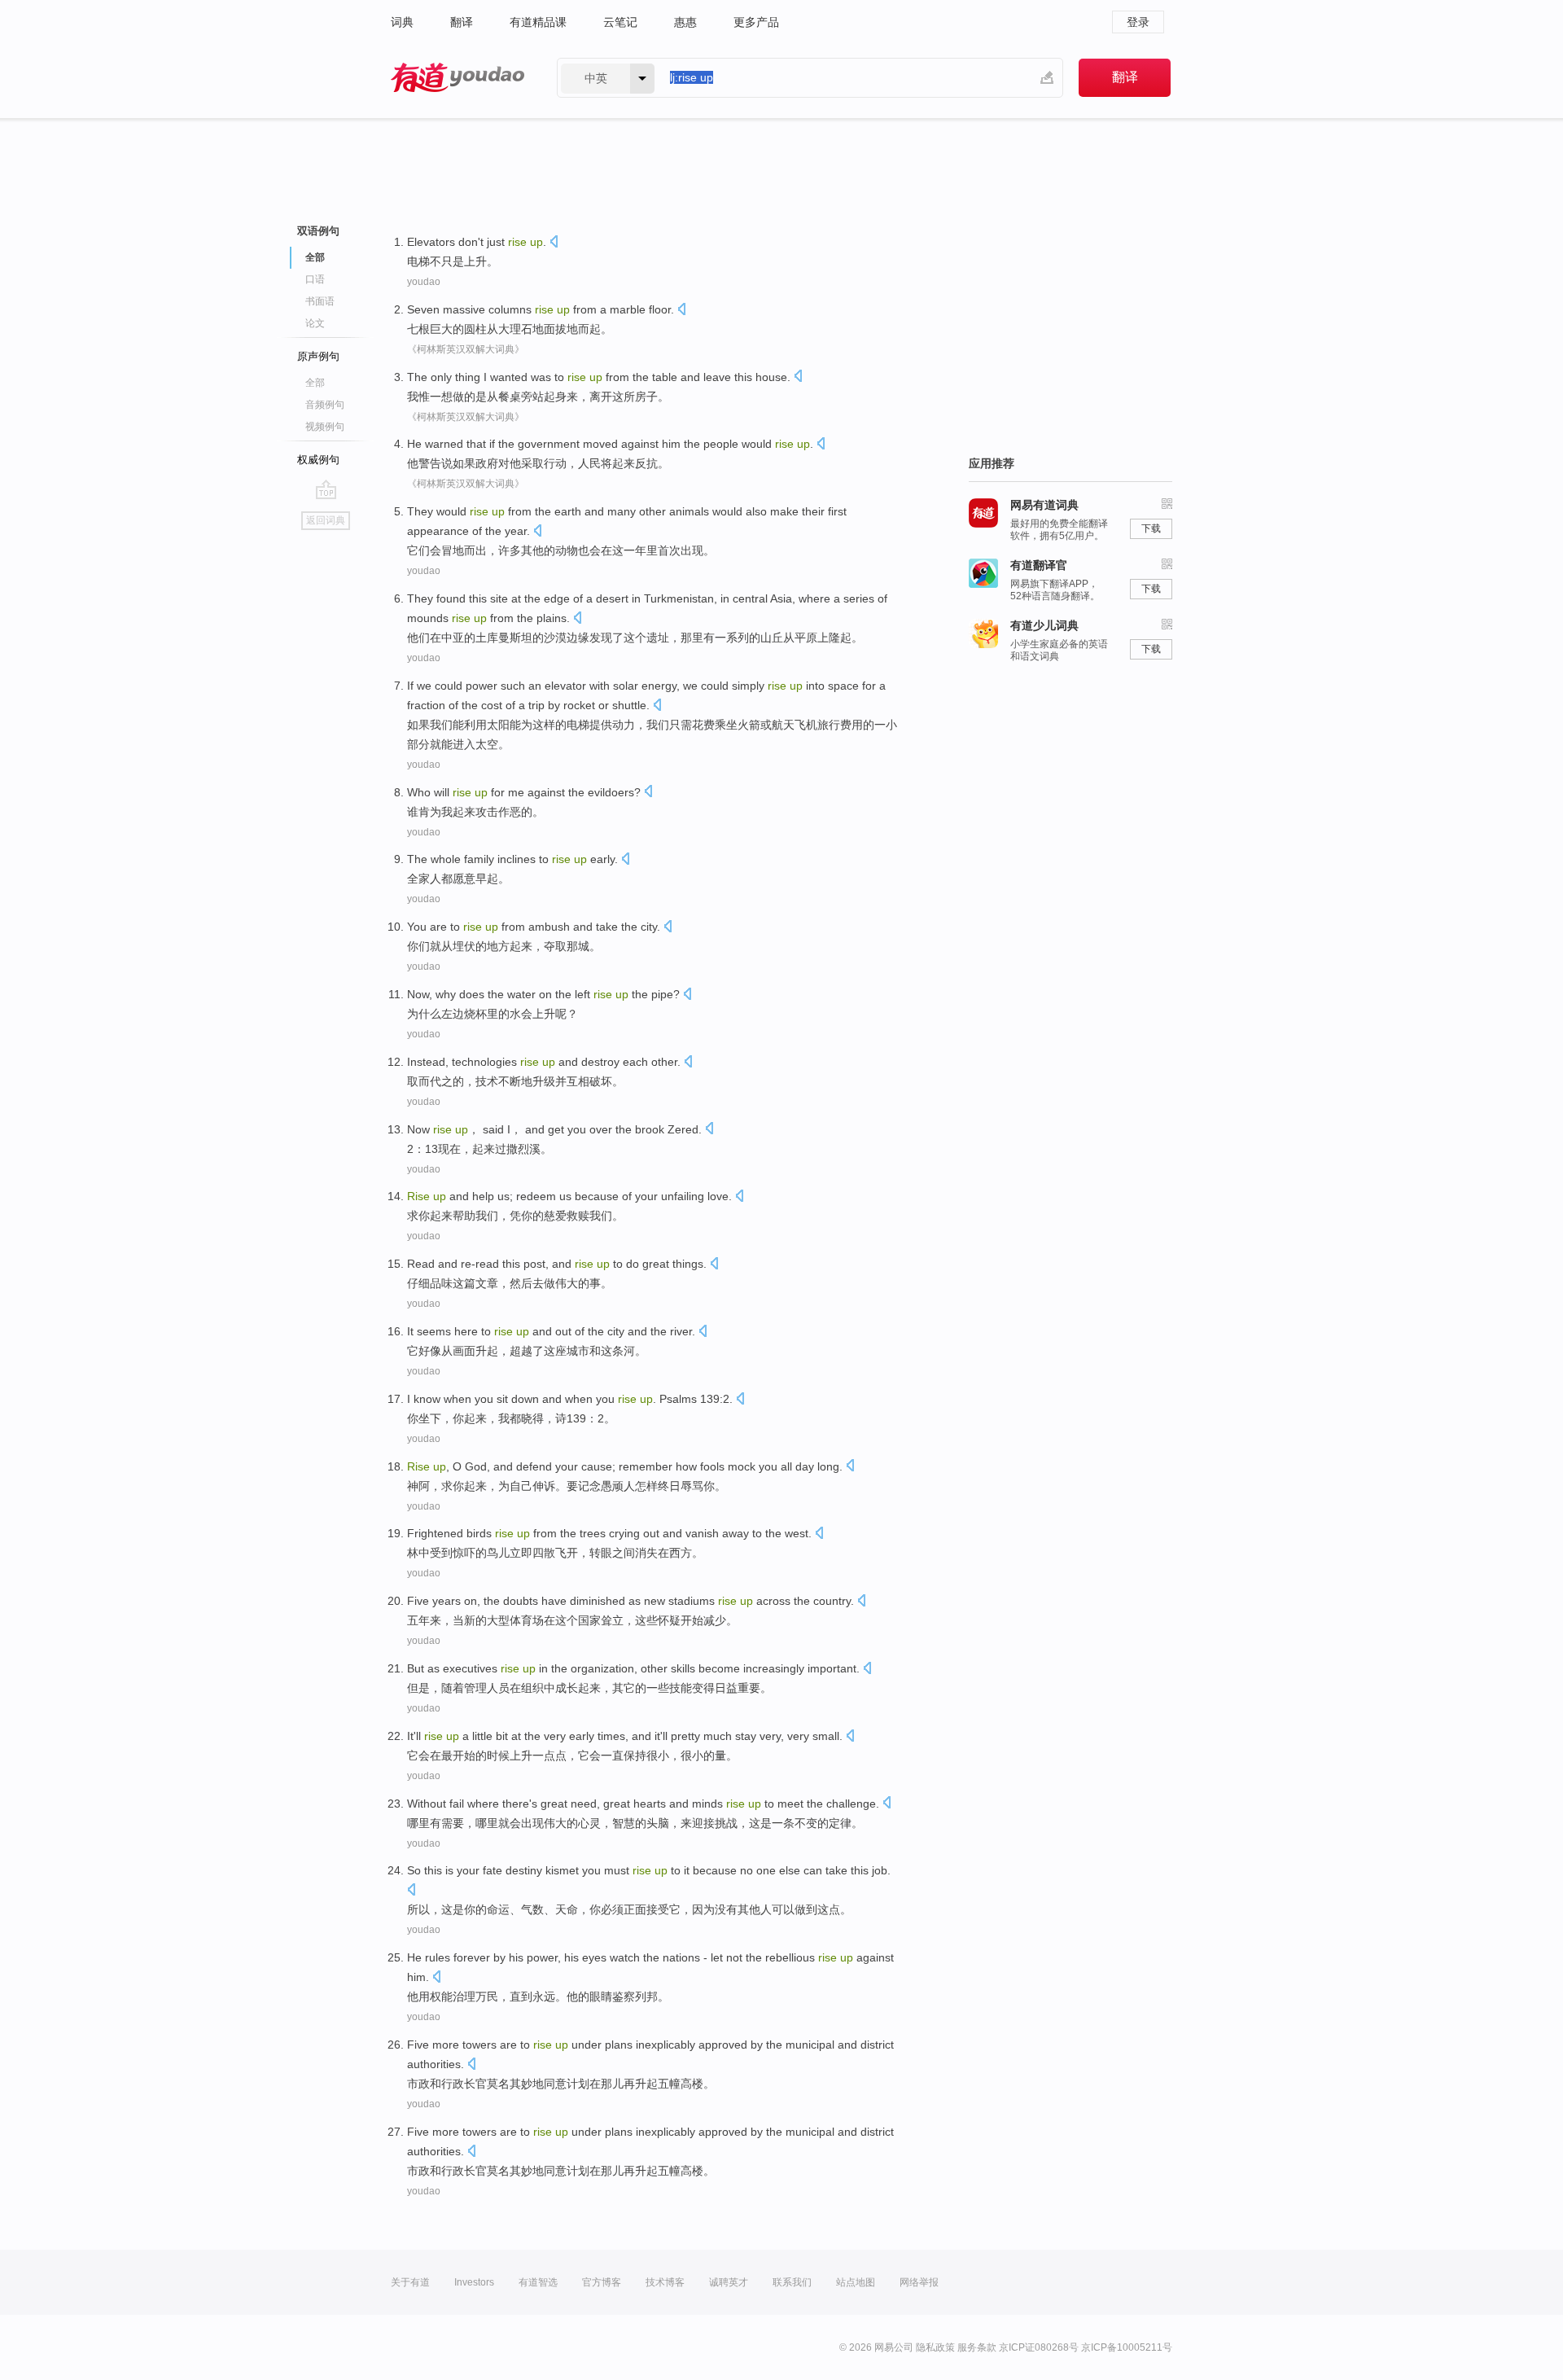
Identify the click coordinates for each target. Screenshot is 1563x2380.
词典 (402, 22)
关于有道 (410, 2282)
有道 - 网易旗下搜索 (458, 78)
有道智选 (538, 2282)
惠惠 (685, 22)
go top (326, 489)
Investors (474, 2282)
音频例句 (325, 405)
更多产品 (756, 22)
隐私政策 (935, 2347)
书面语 (320, 301)
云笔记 (620, 22)
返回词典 (326, 520)
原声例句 (318, 356)
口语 (315, 279)
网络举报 (919, 2282)
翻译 (462, 22)
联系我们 (792, 2282)
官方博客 (602, 2282)
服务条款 (977, 2347)
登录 (1138, 22)
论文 (315, 323)
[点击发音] (554, 243)
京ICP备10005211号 (1127, 2347)
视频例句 (325, 427)
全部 (315, 383)
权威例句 (318, 460)
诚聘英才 (729, 2282)
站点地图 (856, 2282)
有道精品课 (538, 22)
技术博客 (665, 2282)
